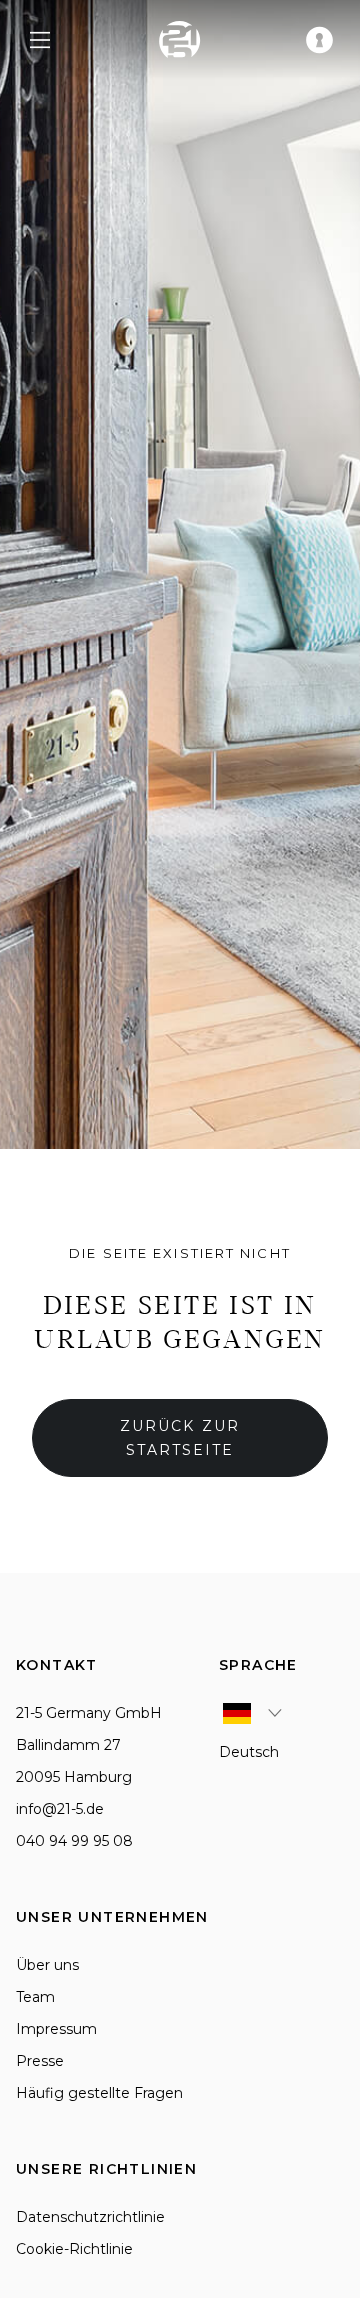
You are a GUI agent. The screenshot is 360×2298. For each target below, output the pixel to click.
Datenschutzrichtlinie (90, 2217)
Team (35, 1997)
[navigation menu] (40, 40)
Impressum (56, 2029)
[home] (180, 40)
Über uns (47, 1965)
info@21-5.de (60, 1809)
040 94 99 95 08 (74, 1841)
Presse (40, 2061)
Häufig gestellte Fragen (99, 2093)
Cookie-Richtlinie (74, 2249)
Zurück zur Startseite (180, 1438)
